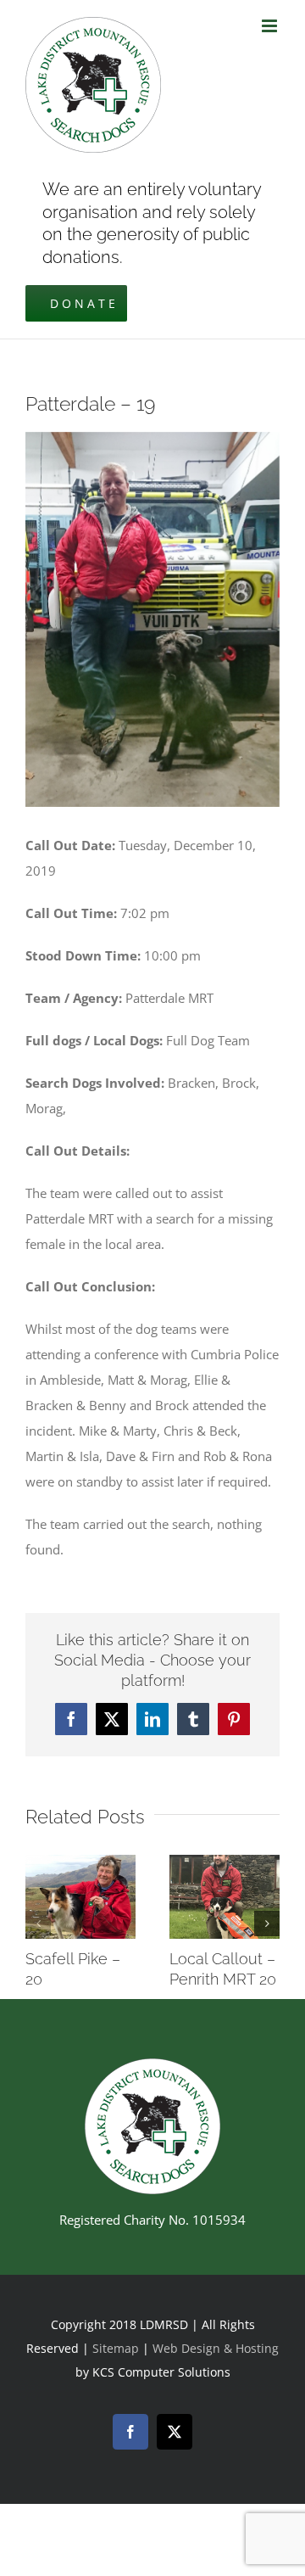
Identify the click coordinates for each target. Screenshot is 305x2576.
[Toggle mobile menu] (271, 26)
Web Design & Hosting (216, 2348)
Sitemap (116, 2348)
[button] (38, 1924)
